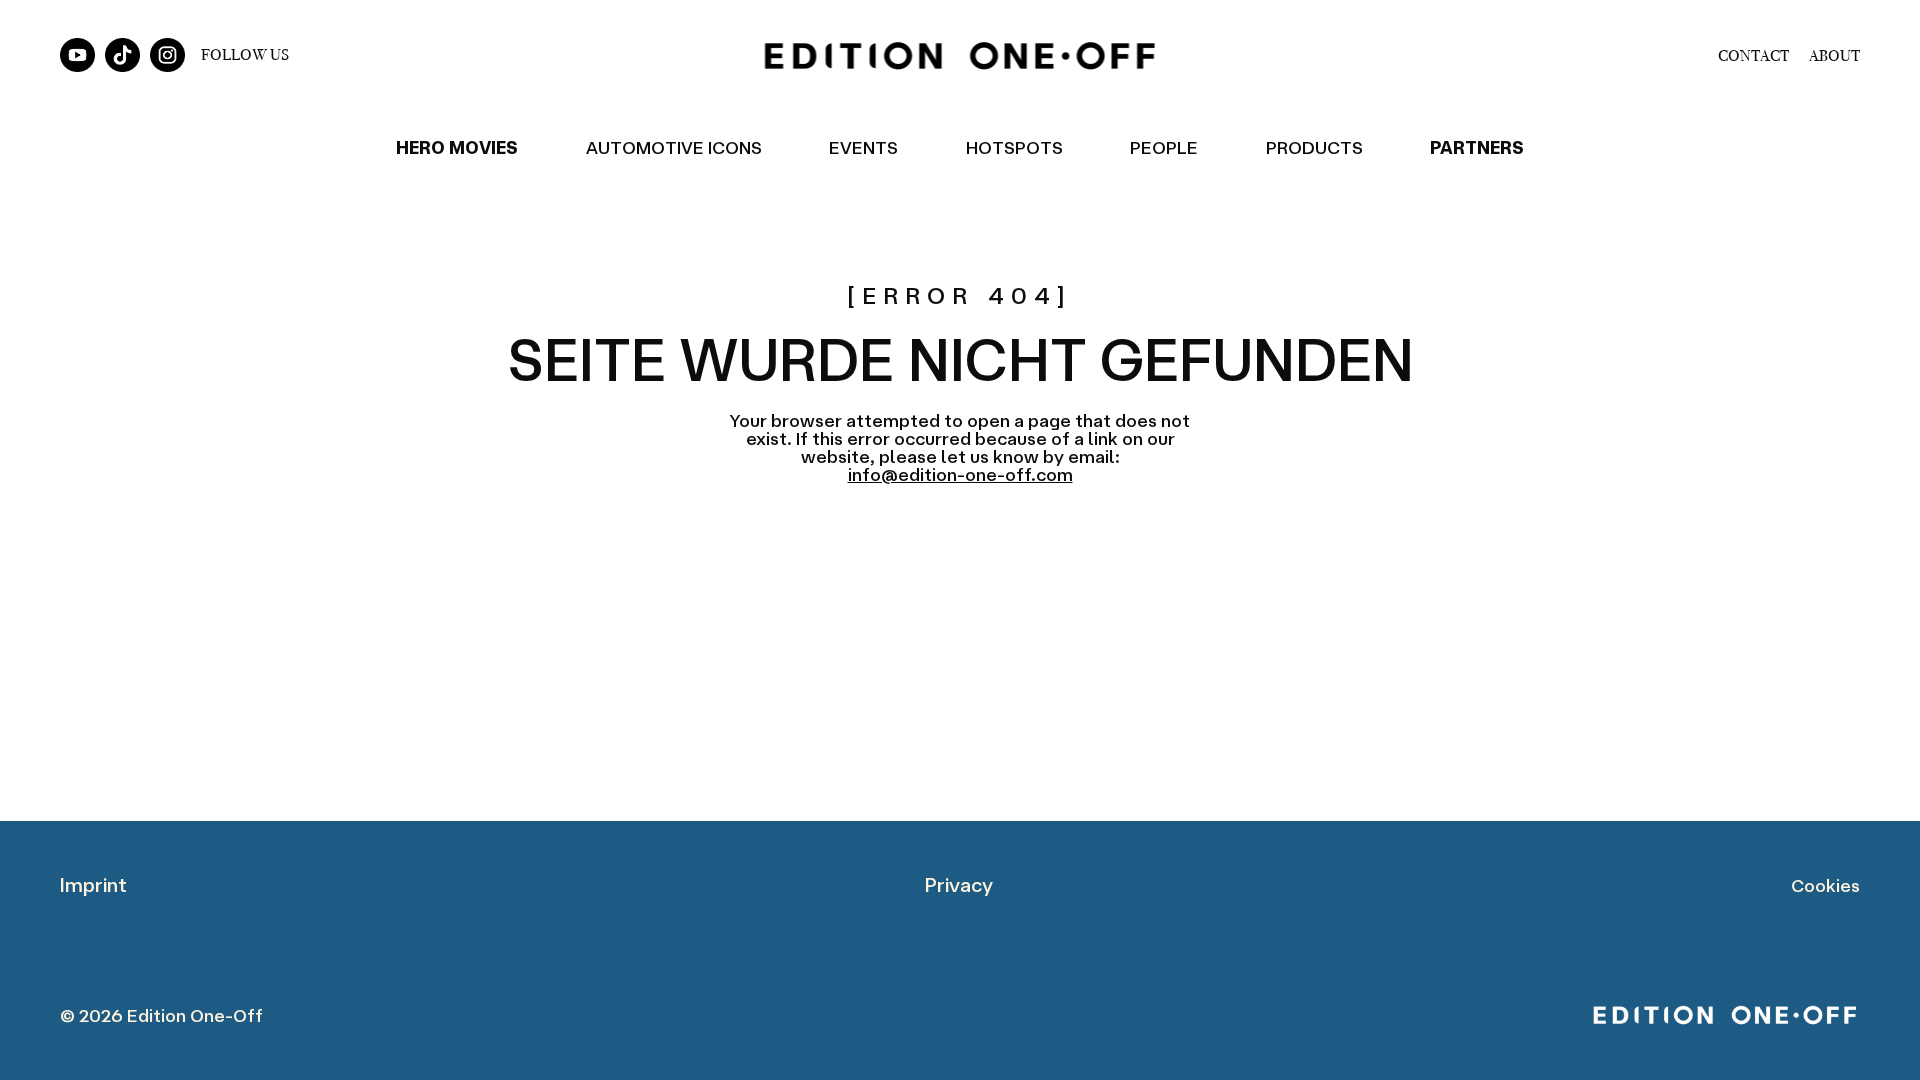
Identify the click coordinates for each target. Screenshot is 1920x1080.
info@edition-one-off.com (960, 474)
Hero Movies (457, 147)
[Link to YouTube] (77, 55)
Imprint (93, 884)
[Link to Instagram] (167, 55)
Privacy (959, 884)
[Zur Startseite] (959, 55)
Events (863, 147)
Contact (1753, 55)
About (1834, 55)
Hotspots (1014, 147)
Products (1314, 147)
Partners (1477, 147)
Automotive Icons (674, 147)
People (1164, 147)
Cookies (1825, 885)
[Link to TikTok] (122, 55)
